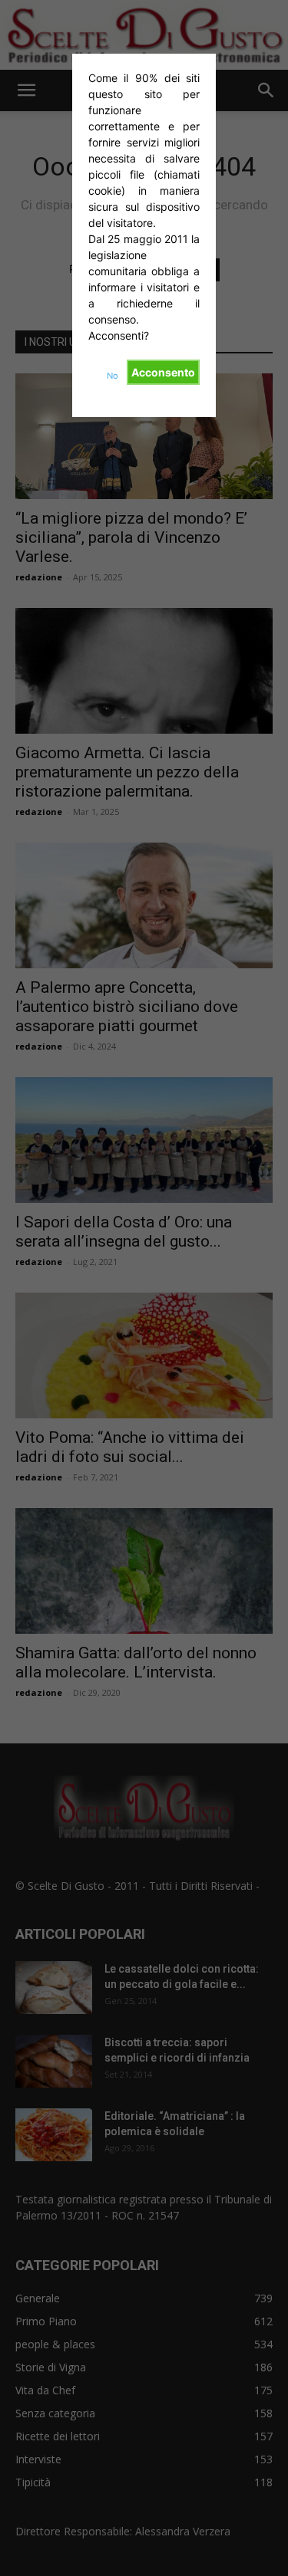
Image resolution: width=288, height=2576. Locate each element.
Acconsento (163, 372)
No (113, 376)
